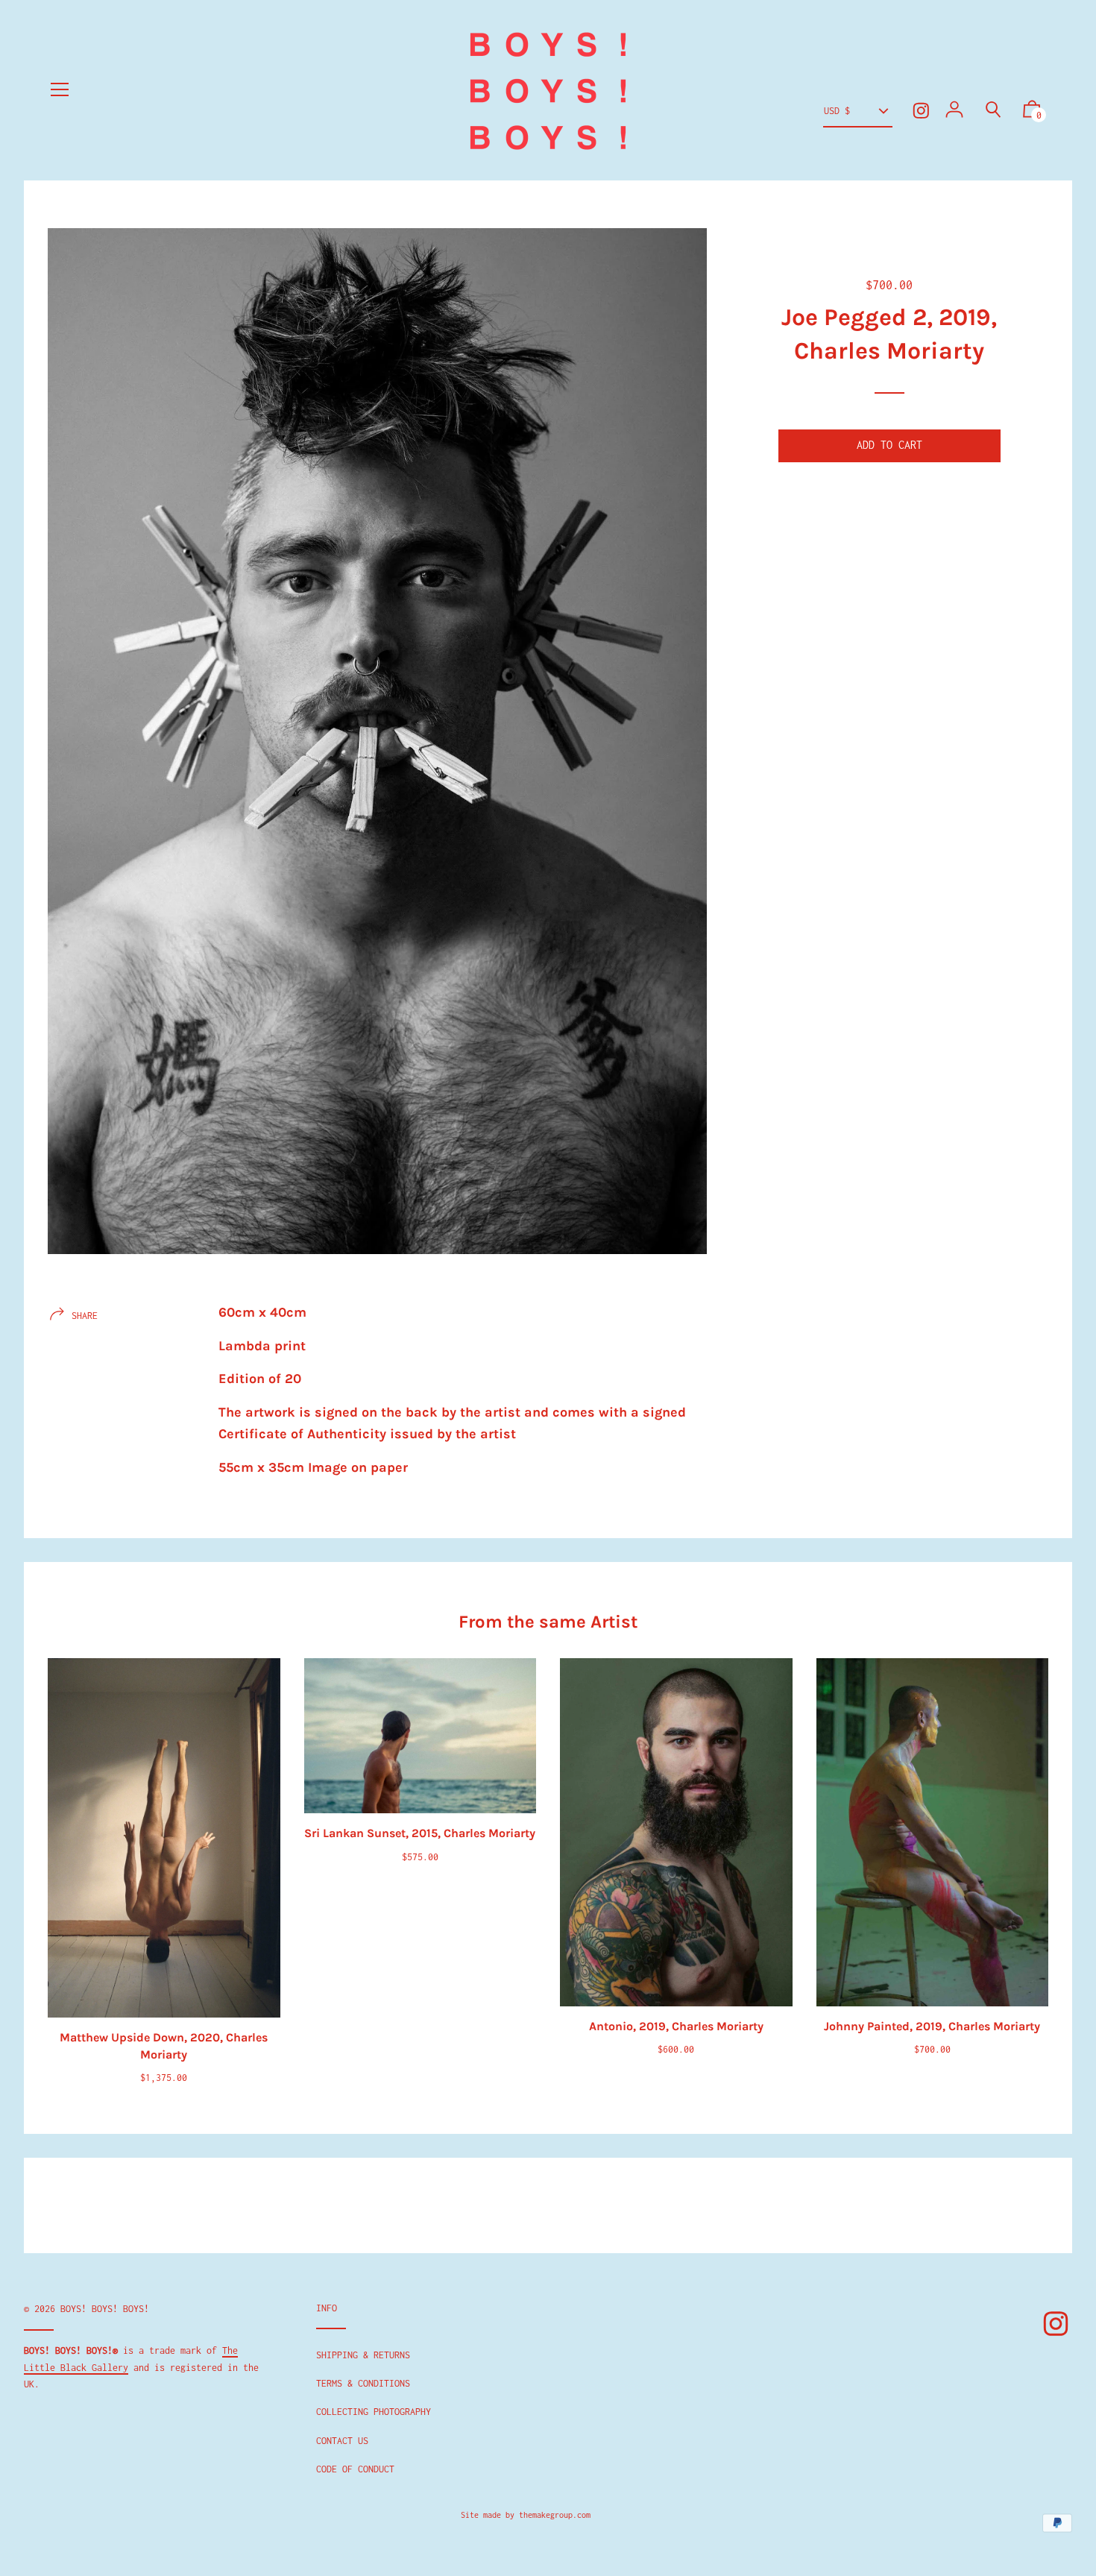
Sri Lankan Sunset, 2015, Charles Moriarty (420, 1833)
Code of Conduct (355, 2469)
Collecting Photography (374, 2412)
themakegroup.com (555, 2515)
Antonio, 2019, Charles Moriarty (676, 2026)
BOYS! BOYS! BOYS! (105, 2309)
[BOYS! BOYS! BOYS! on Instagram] (921, 111)
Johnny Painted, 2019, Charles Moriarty (932, 2026)
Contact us (342, 2441)
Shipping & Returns (363, 2355)
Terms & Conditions (363, 2383)
